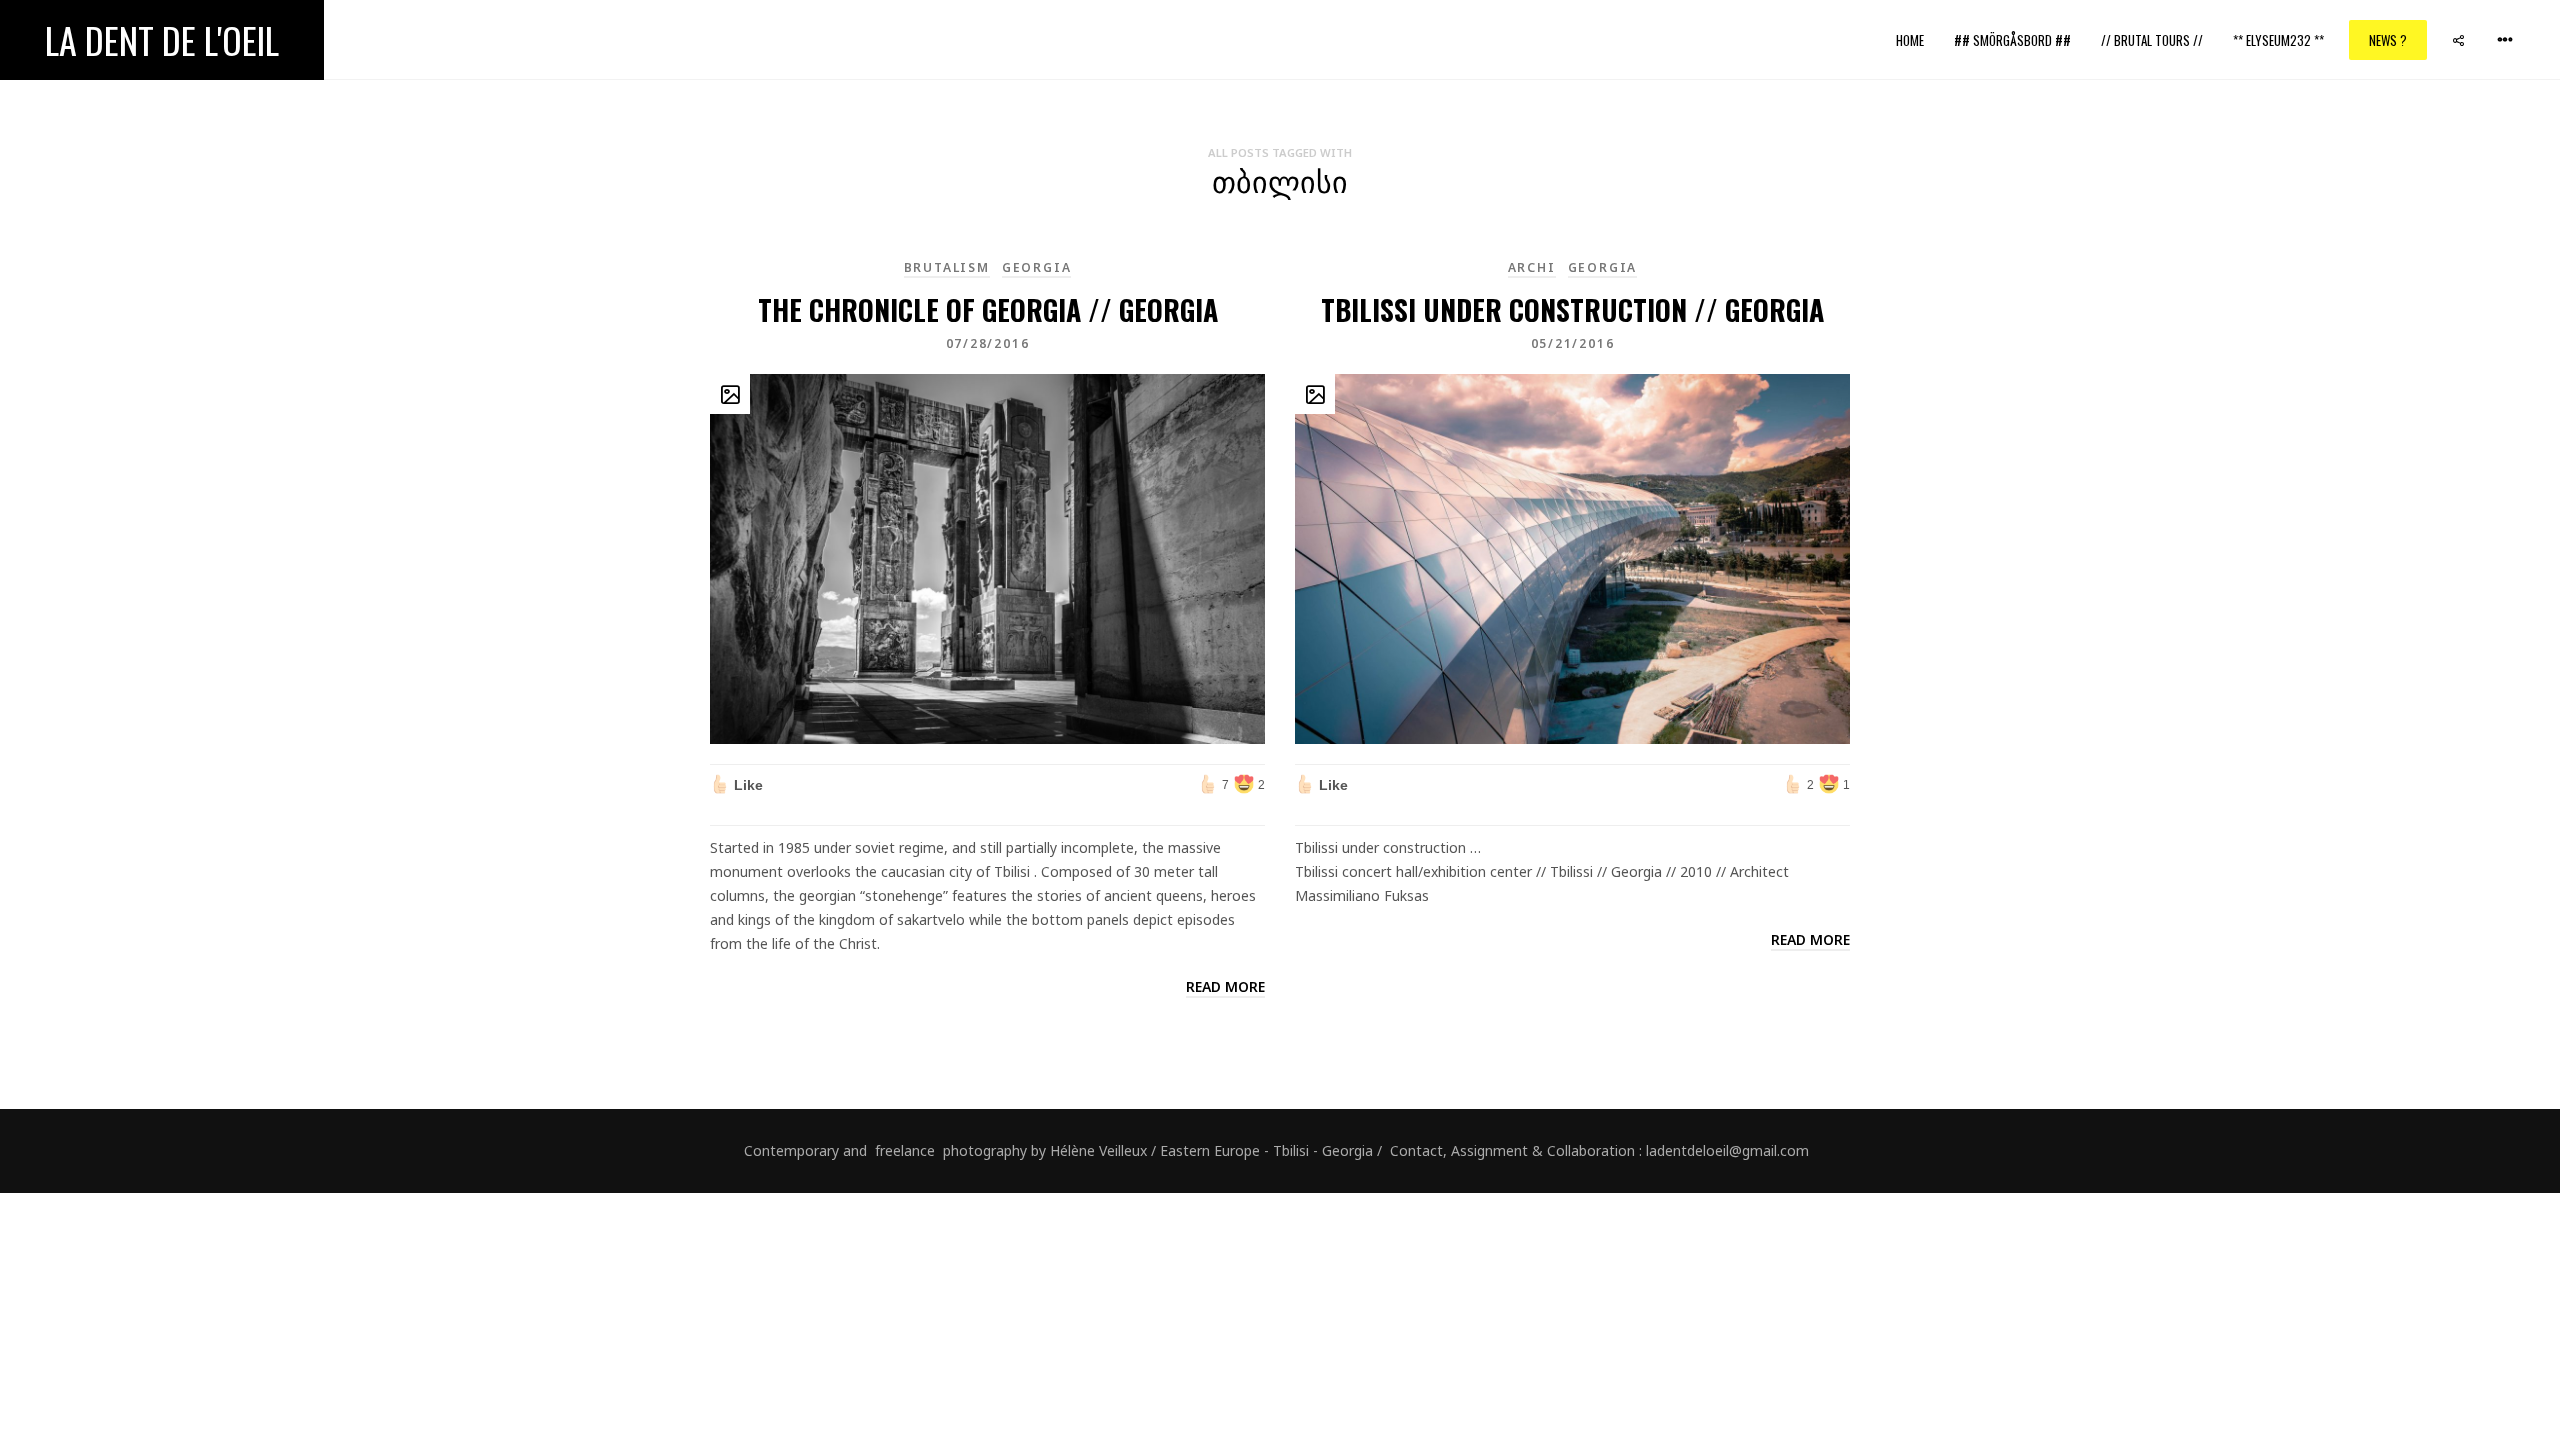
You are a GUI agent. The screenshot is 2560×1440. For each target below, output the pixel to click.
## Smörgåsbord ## (2012, 40)
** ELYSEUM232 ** (2278, 40)
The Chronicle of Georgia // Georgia (988, 309)
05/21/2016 (1573, 343)
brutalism (947, 267)
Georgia (1037, 267)
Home (1910, 40)
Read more (1225, 986)
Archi (1532, 267)
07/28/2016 (988, 343)
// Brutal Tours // (2152, 40)
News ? (2388, 40)
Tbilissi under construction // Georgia (1572, 309)
